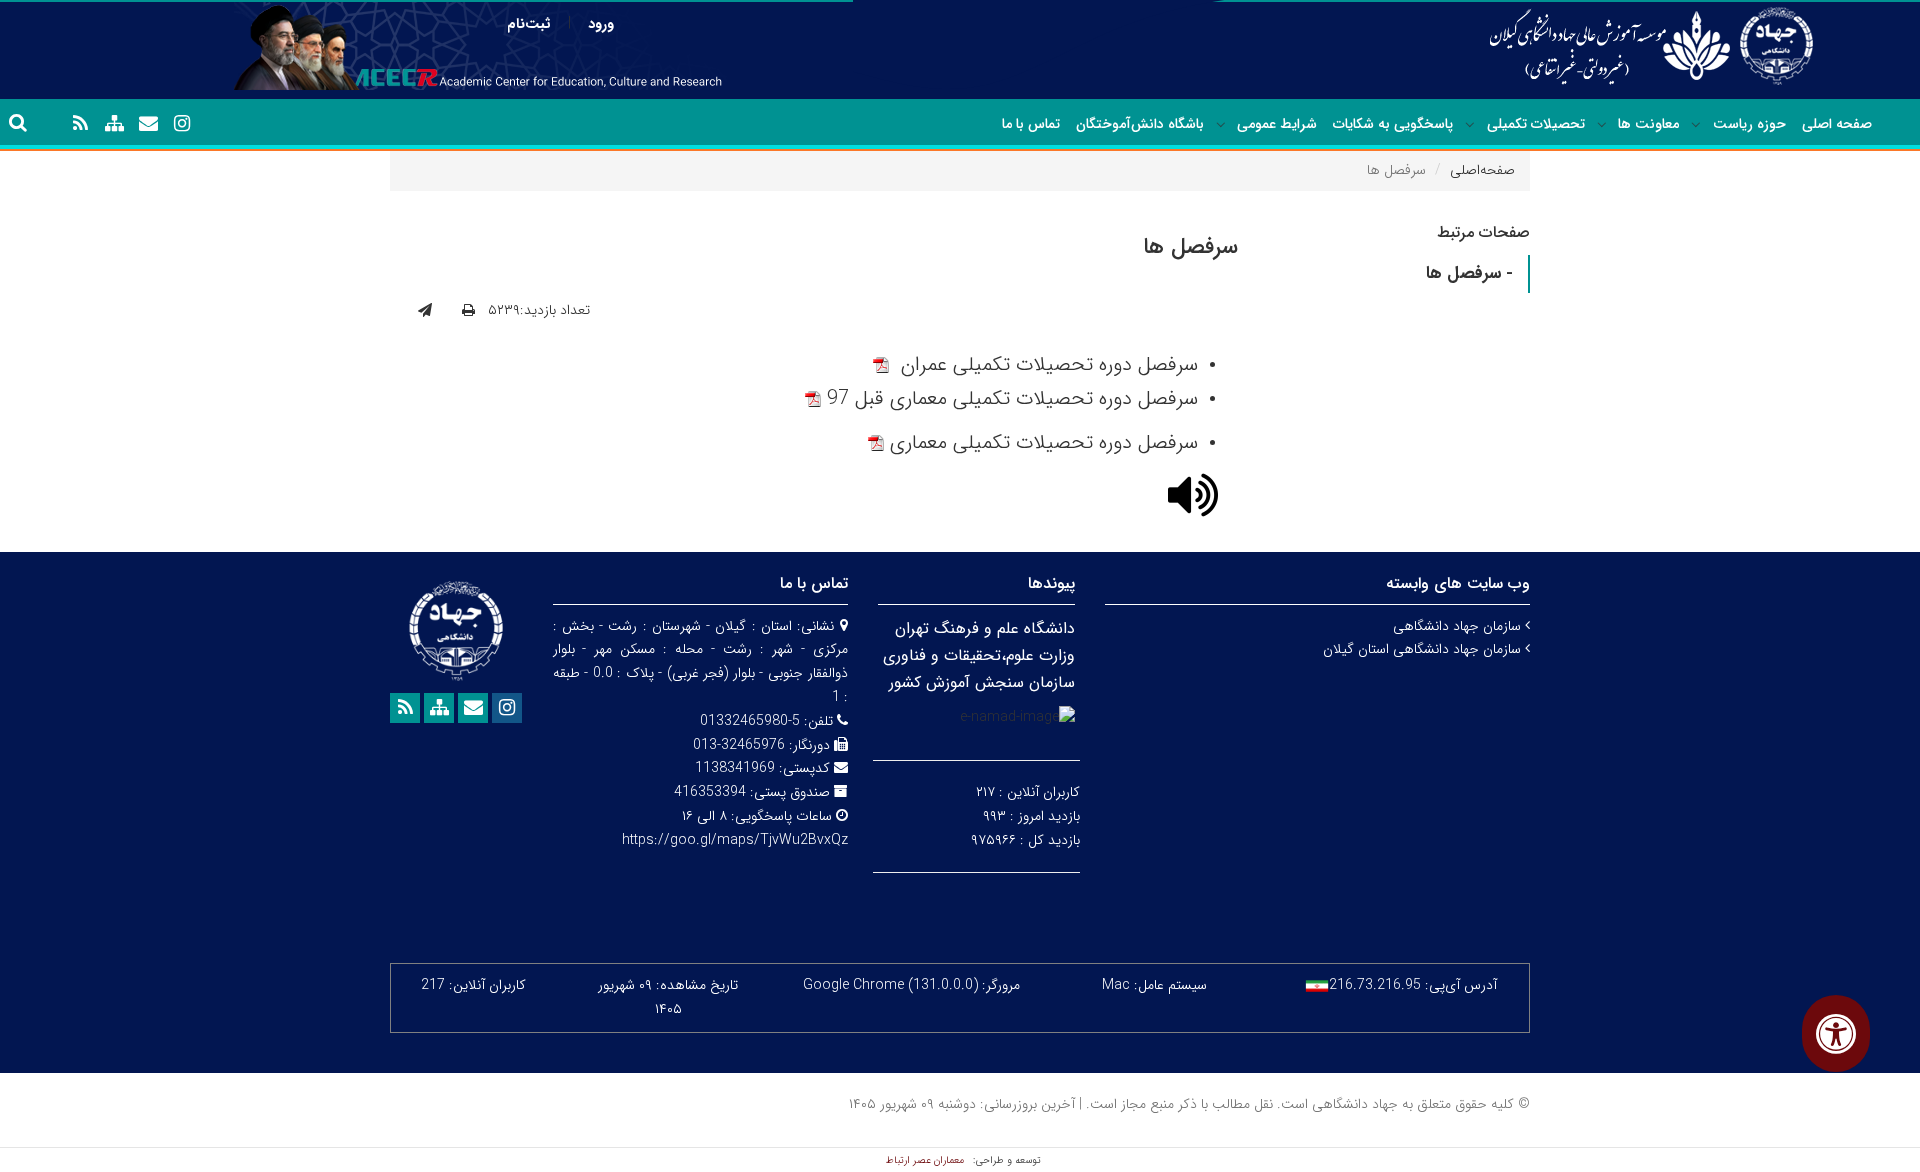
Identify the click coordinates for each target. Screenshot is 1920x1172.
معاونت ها (1648, 124)
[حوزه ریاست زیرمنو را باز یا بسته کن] (1696, 125)
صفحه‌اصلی (1482, 170)
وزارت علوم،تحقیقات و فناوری (979, 655)
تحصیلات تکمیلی (1536, 124)
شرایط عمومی (1277, 124)
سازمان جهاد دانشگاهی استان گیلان (1424, 649)
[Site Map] (114, 124)
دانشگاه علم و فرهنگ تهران (985, 628)
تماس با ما (1031, 124)
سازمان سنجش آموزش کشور (982, 682)
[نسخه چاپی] (468, 311)
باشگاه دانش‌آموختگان (1140, 124)
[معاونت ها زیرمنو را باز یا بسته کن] (1602, 125)
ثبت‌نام (529, 24)
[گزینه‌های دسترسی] (1836, 1033)
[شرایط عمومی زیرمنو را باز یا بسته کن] (1221, 125)
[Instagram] (182, 124)
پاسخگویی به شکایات (1393, 124)
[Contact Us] (148, 124)
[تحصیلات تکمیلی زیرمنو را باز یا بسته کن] (1470, 125)
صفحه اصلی (1837, 124)
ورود (601, 24)
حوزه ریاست (1749, 124)
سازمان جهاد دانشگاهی (1459, 626)
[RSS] (80, 124)
